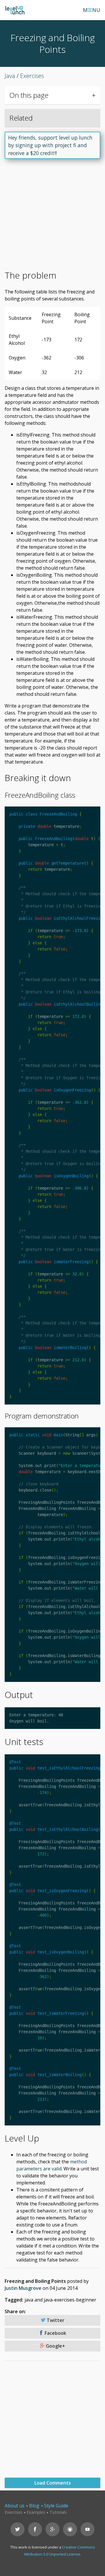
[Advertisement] (52, 217)
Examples (36, 2512)
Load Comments (53, 2483)
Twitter (55, 2320)
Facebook (55, 2333)
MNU (92, 10)
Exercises (14, 2512)
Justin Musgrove (23, 2288)
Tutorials (58, 2512)
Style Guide (56, 2506)
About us (15, 2506)
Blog (34, 2506)
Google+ (55, 2346)
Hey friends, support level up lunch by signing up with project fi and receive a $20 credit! (50, 145)
